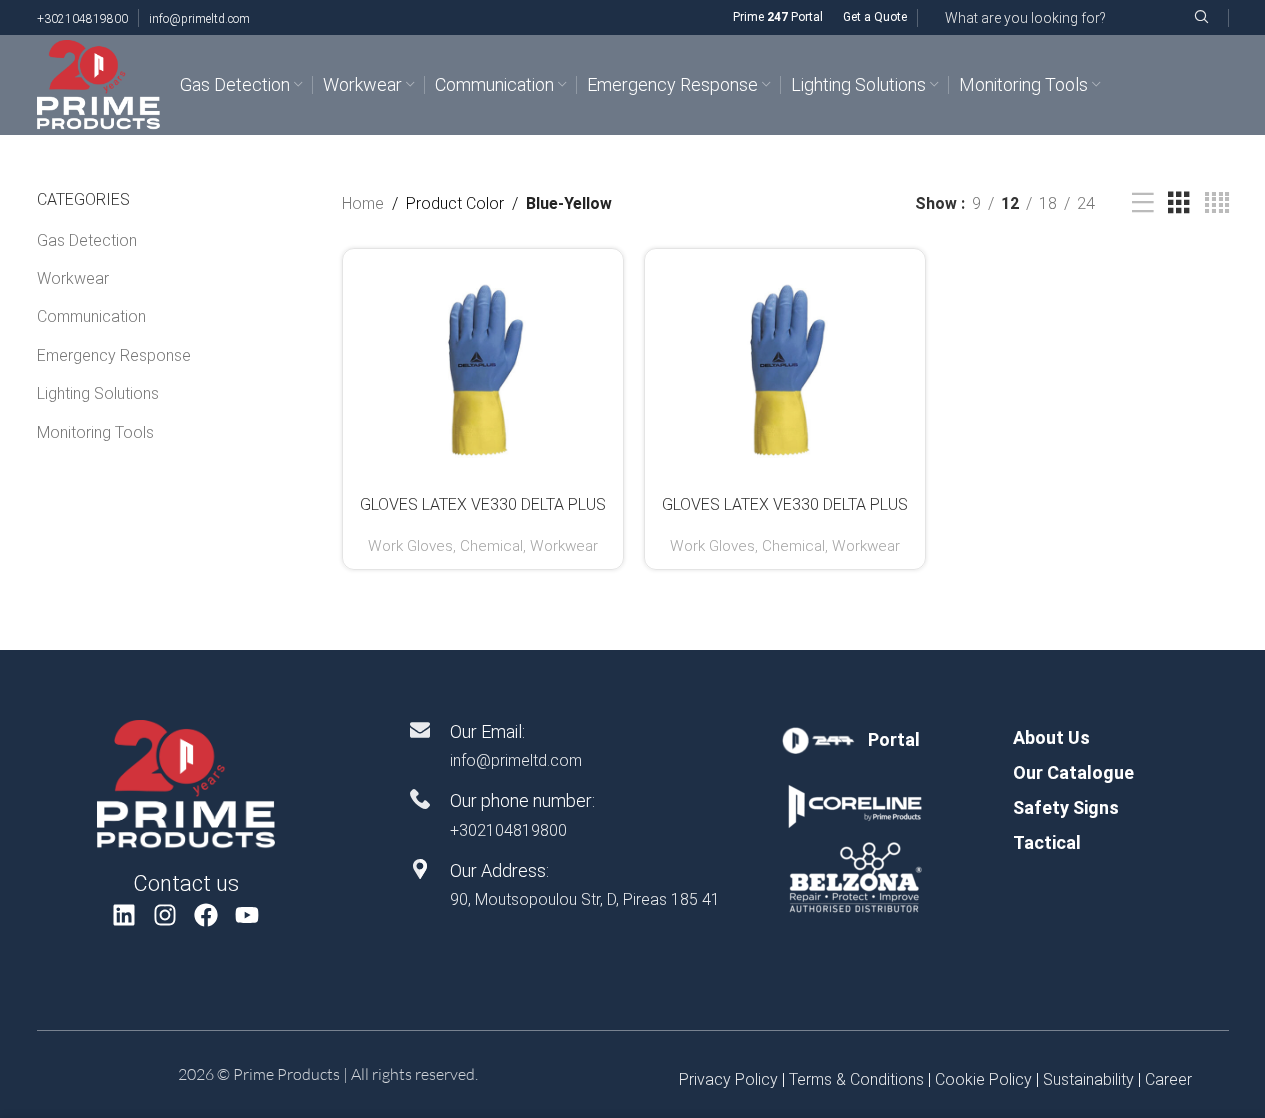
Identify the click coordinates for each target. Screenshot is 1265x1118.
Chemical (491, 546)
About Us (1051, 737)
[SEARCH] (1201, 17)
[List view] (1143, 203)
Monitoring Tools (95, 432)
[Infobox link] (854, 740)
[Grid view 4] (1217, 203)
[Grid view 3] (1179, 203)
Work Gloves (410, 546)
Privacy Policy (728, 1079)
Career (1168, 1079)
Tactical (1047, 842)
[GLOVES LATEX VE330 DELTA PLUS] (483, 369)
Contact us (186, 883)
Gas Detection (87, 240)
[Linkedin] (124, 914)
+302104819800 (82, 19)
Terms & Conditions (856, 1079)
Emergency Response (114, 355)
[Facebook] (206, 914)
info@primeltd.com (199, 19)
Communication (91, 316)
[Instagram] (165, 914)
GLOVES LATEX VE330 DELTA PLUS (483, 504)
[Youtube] (246, 914)
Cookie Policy (983, 1079)
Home (363, 203)
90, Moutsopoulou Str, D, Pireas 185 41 (585, 899)
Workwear (73, 278)
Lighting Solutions (98, 393)
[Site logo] (99, 83)
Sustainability (1088, 1079)
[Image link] (186, 783)
